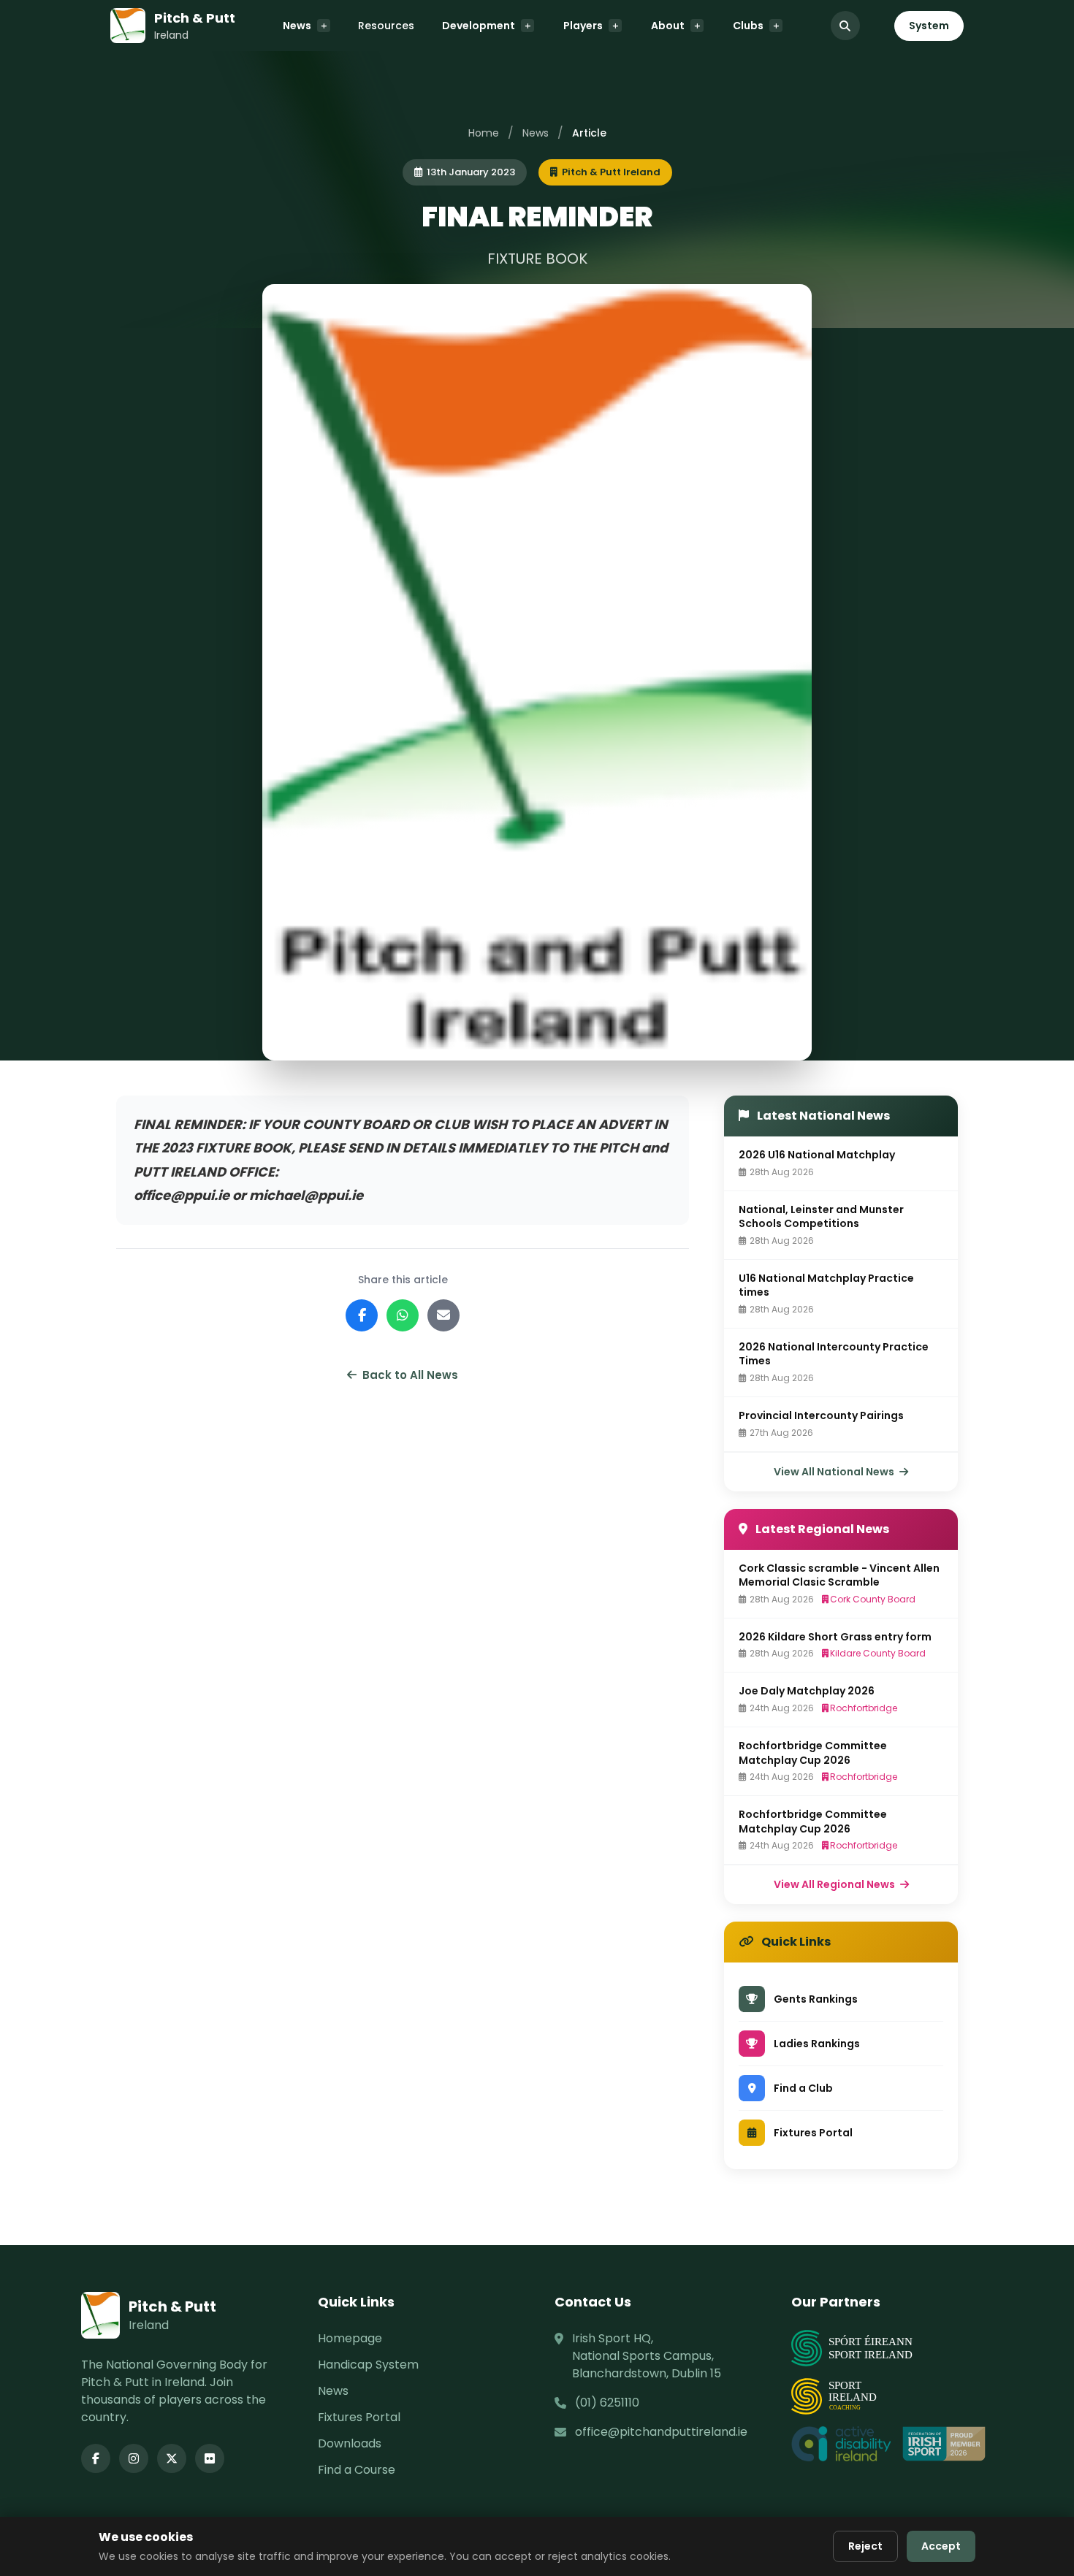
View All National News (835, 1472)
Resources (386, 26)
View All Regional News (835, 1884)
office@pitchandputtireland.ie (661, 2432)
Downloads (350, 2443)
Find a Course (357, 2470)
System (929, 26)
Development (479, 26)
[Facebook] (96, 2458)
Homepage (350, 2338)
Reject (865, 2546)
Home (484, 133)
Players (583, 26)
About (668, 26)
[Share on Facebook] (362, 1315)
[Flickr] (210, 2458)
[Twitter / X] (172, 2458)
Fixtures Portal (359, 2417)
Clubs (748, 26)
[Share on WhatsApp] (403, 1315)
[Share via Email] (443, 1315)
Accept (941, 2546)
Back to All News (410, 1375)
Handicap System (368, 2365)
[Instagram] (134, 2458)
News (297, 26)
